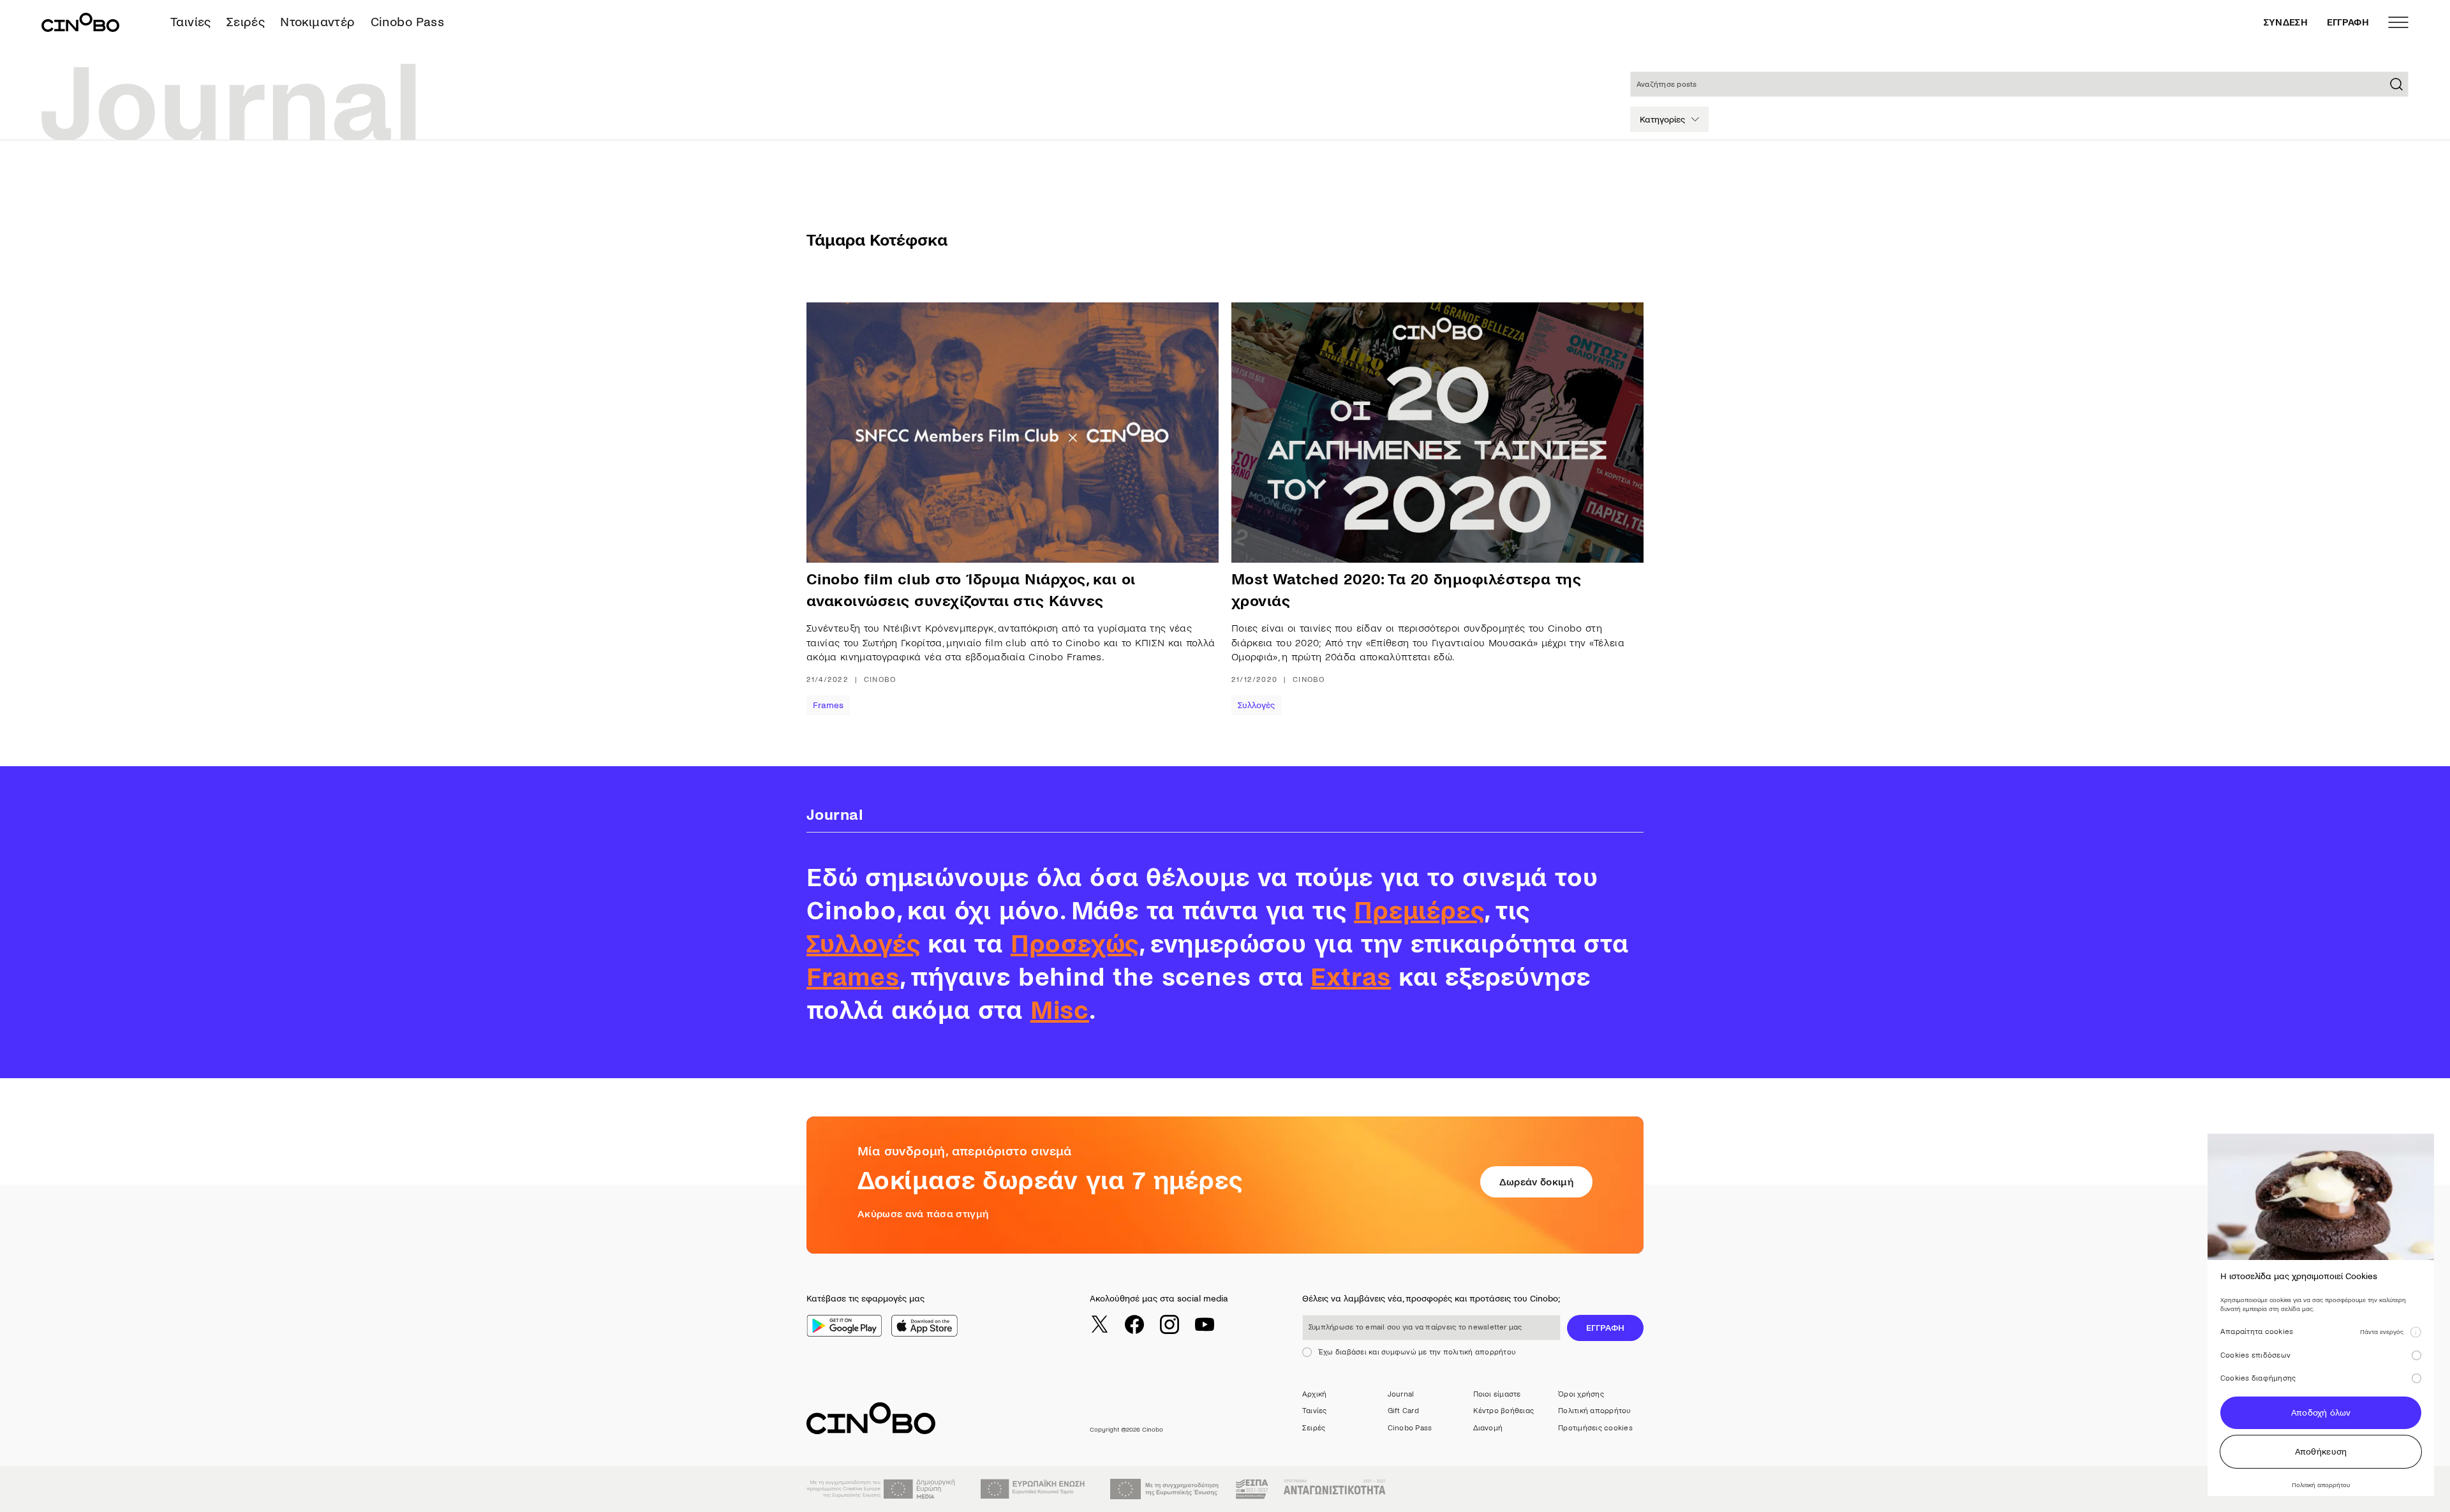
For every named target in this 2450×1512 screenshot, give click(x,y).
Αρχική (1314, 1394)
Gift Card (1403, 1411)
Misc (1060, 1011)
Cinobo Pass (407, 22)
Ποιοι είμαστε (1497, 1394)
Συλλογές (1256, 705)
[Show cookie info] (2416, 1332)
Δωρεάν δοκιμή (1536, 1182)
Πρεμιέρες (1419, 911)
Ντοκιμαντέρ (317, 22)
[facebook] (1134, 1324)
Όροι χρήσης (1581, 1394)
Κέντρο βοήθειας (1504, 1411)
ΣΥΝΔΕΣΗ (2286, 22)
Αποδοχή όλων (2321, 1413)
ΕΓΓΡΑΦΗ (2348, 22)
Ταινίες (191, 22)
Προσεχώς (1075, 944)
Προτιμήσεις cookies (1595, 1428)
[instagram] (1169, 1324)
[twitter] (1099, 1324)
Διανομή (1488, 1428)
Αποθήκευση (2321, 1452)
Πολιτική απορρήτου (1594, 1411)
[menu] (2398, 22)
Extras (1351, 977)
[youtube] (1205, 1324)
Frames (828, 705)
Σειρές (246, 22)
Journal (1401, 1394)
